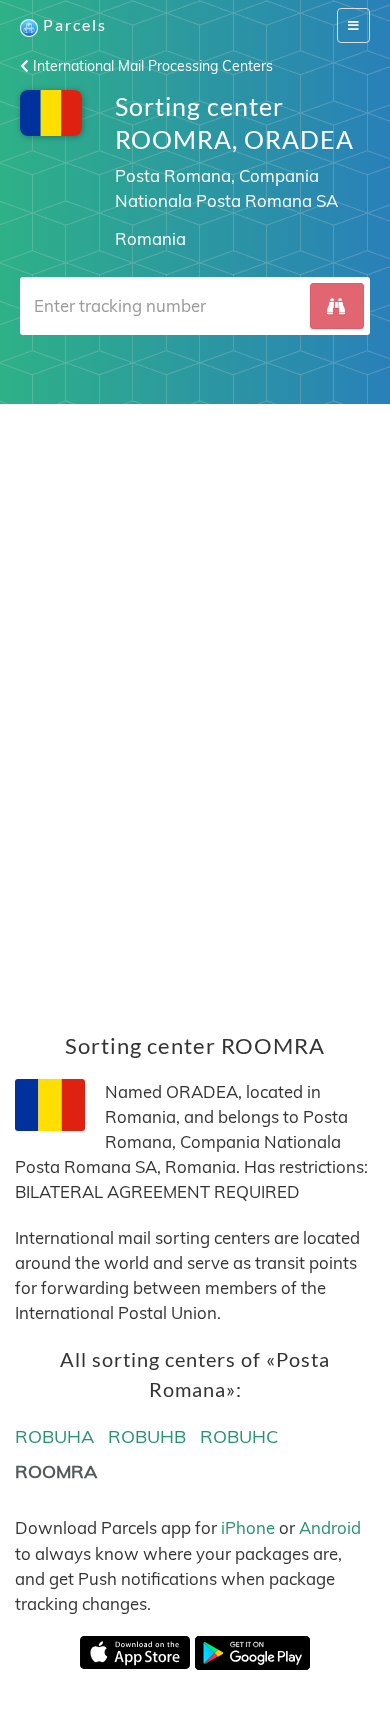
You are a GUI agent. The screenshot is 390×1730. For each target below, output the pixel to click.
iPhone (248, 1527)
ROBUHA (54, 1436)
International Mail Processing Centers (151, 66)
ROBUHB (147, 1436)
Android (330, 1527)
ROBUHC (239, 1436)
